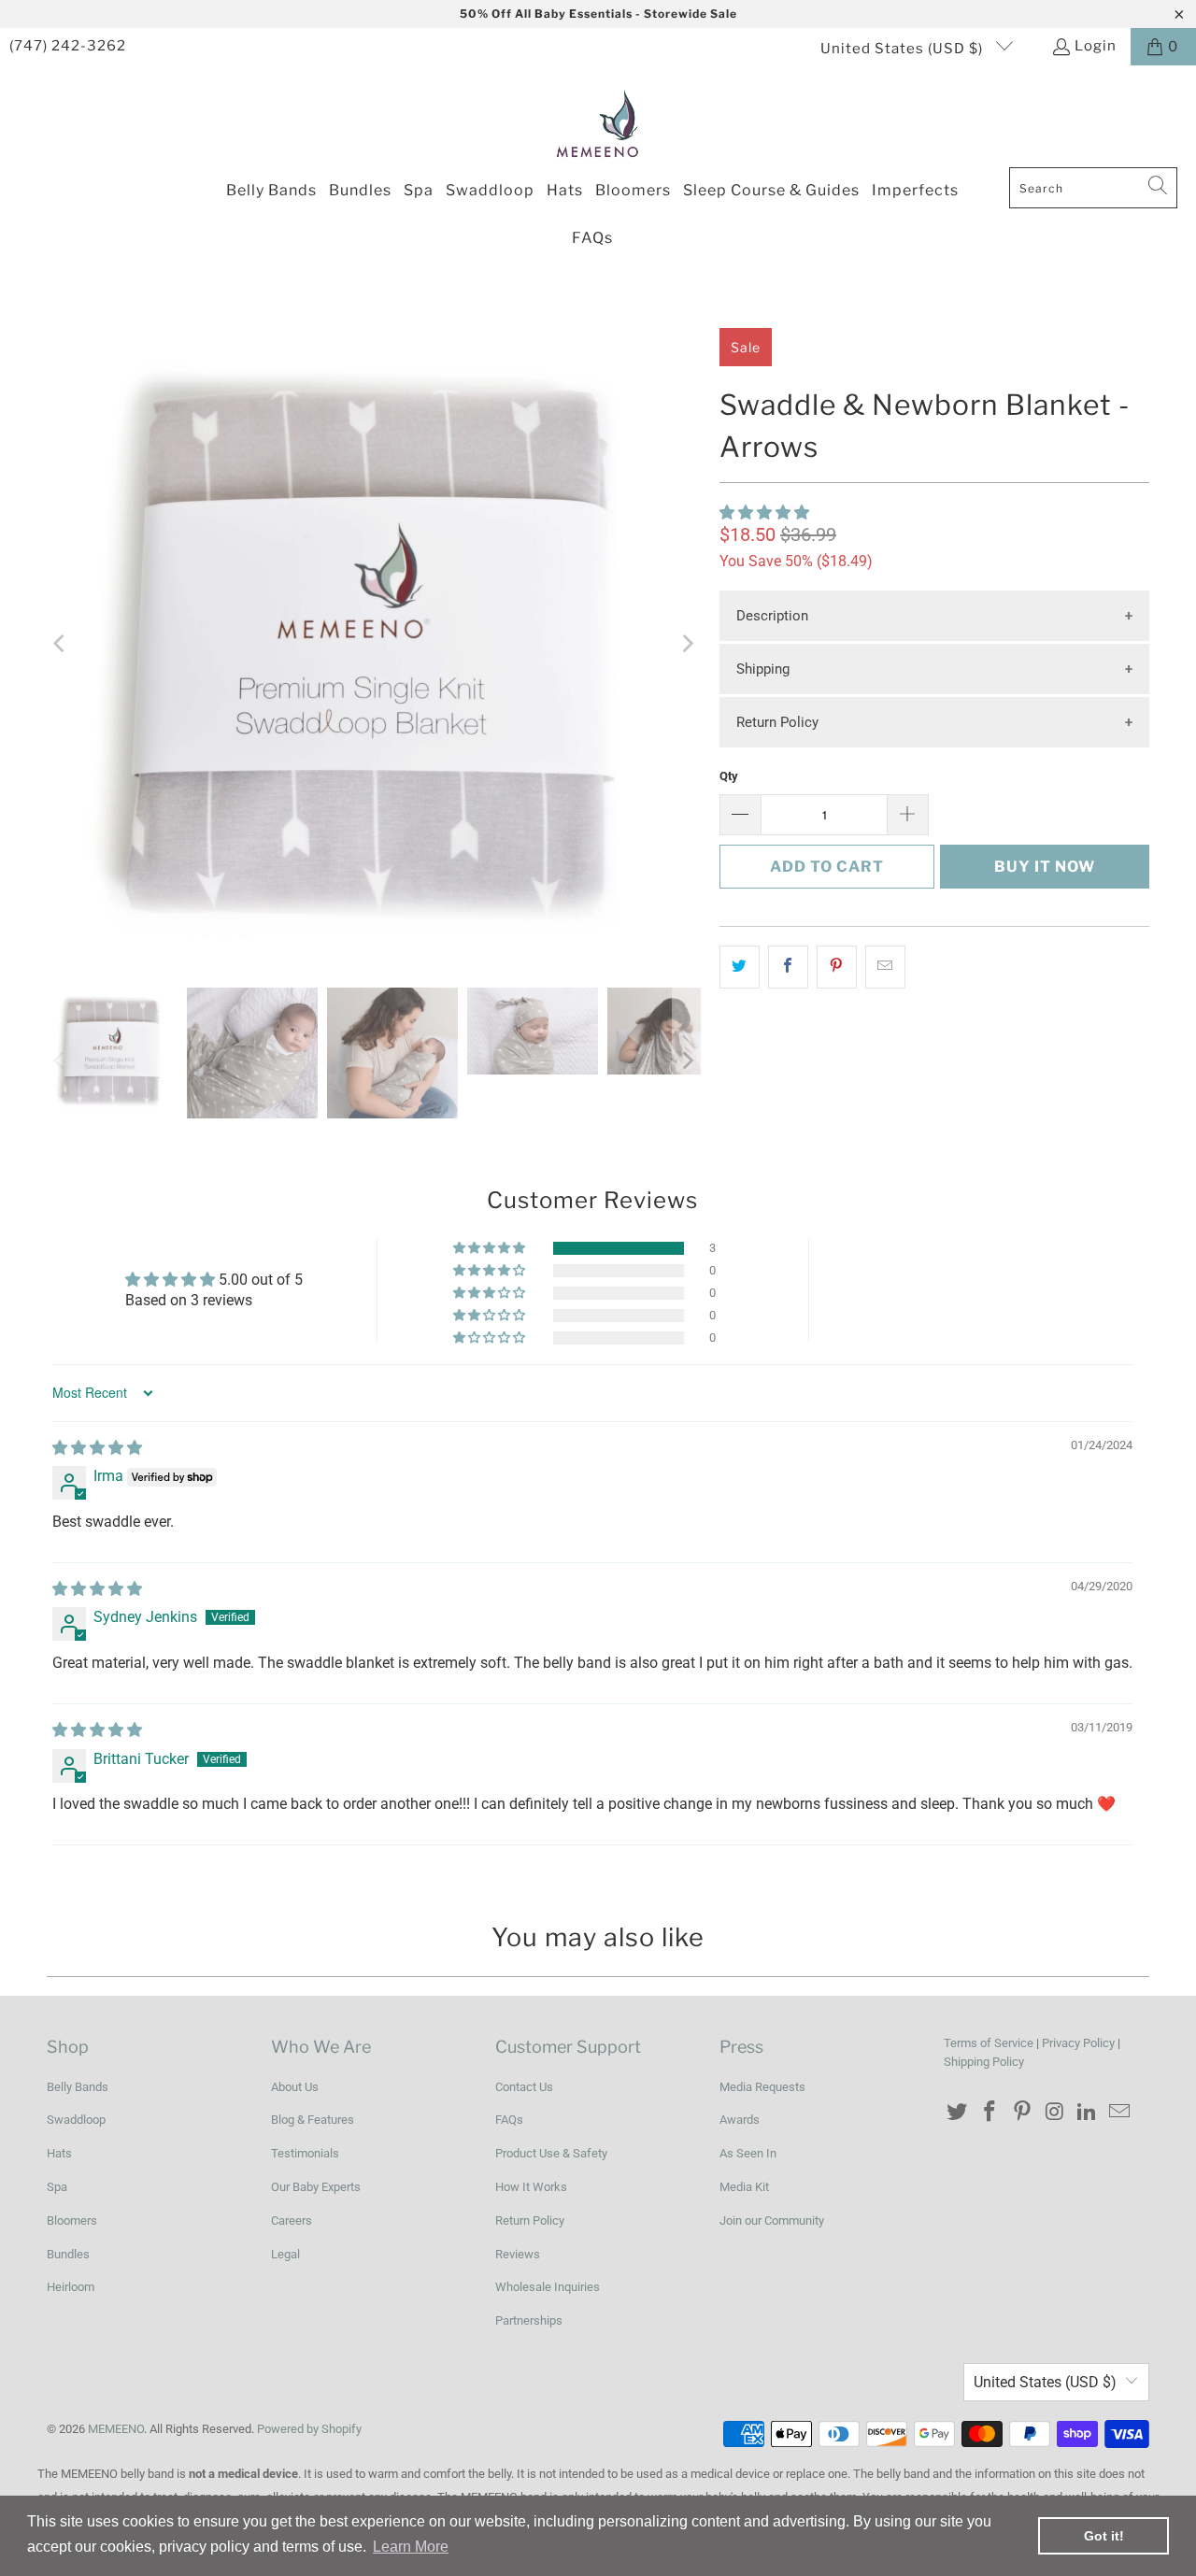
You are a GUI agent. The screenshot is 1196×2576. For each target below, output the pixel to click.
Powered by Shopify (309, 2429)
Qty (729, 776)
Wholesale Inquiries (548, 2287)
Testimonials (305, 2153)
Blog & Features (313, 2120)
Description (772, 616)
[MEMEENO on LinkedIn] (1088, 2113)
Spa (57, 2187)
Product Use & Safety (551, 2153)
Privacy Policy (1078, 2043)
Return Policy (777, 722)
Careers (292, 2220)
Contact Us (524, 2087)
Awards (740, 2120)
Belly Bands (78, 2087)
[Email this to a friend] (885, 967)
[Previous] (61, 644)
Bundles (68, 2254)
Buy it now (1045, 867)
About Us (295, 2087)
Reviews (518, 2254)
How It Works (531, 2187)
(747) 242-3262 (68, 46)
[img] (97, 1448)
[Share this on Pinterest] (837, 967)
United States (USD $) (904, 49)
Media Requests (762, 2087)
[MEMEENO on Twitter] (958, 2113)
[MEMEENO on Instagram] (1055, 2113)
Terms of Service (989, 2043)
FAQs (509, 2120)
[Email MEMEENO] (1119, 2113)
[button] (764, 512)
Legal (285, 2254)
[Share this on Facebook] (788, 967)
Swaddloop (76, 2120)
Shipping (763, 669)
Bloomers (72, 2220)
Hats (59, 2153)
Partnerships (529, 2320)
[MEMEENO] (598, 121)
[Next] (687, 644)
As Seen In (748, 2153)
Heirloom (71, 2287)
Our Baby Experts (316, 2187)
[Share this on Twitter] (740, 967)
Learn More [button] (411, 2547)
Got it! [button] (1104, 2536)
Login (1096, 46)
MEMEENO (116, 2429)
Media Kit (744, 2187)
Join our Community (772, 2220)
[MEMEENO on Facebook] (990, 2113)
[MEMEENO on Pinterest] (1022, 2113)
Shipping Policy (984, 2062)
